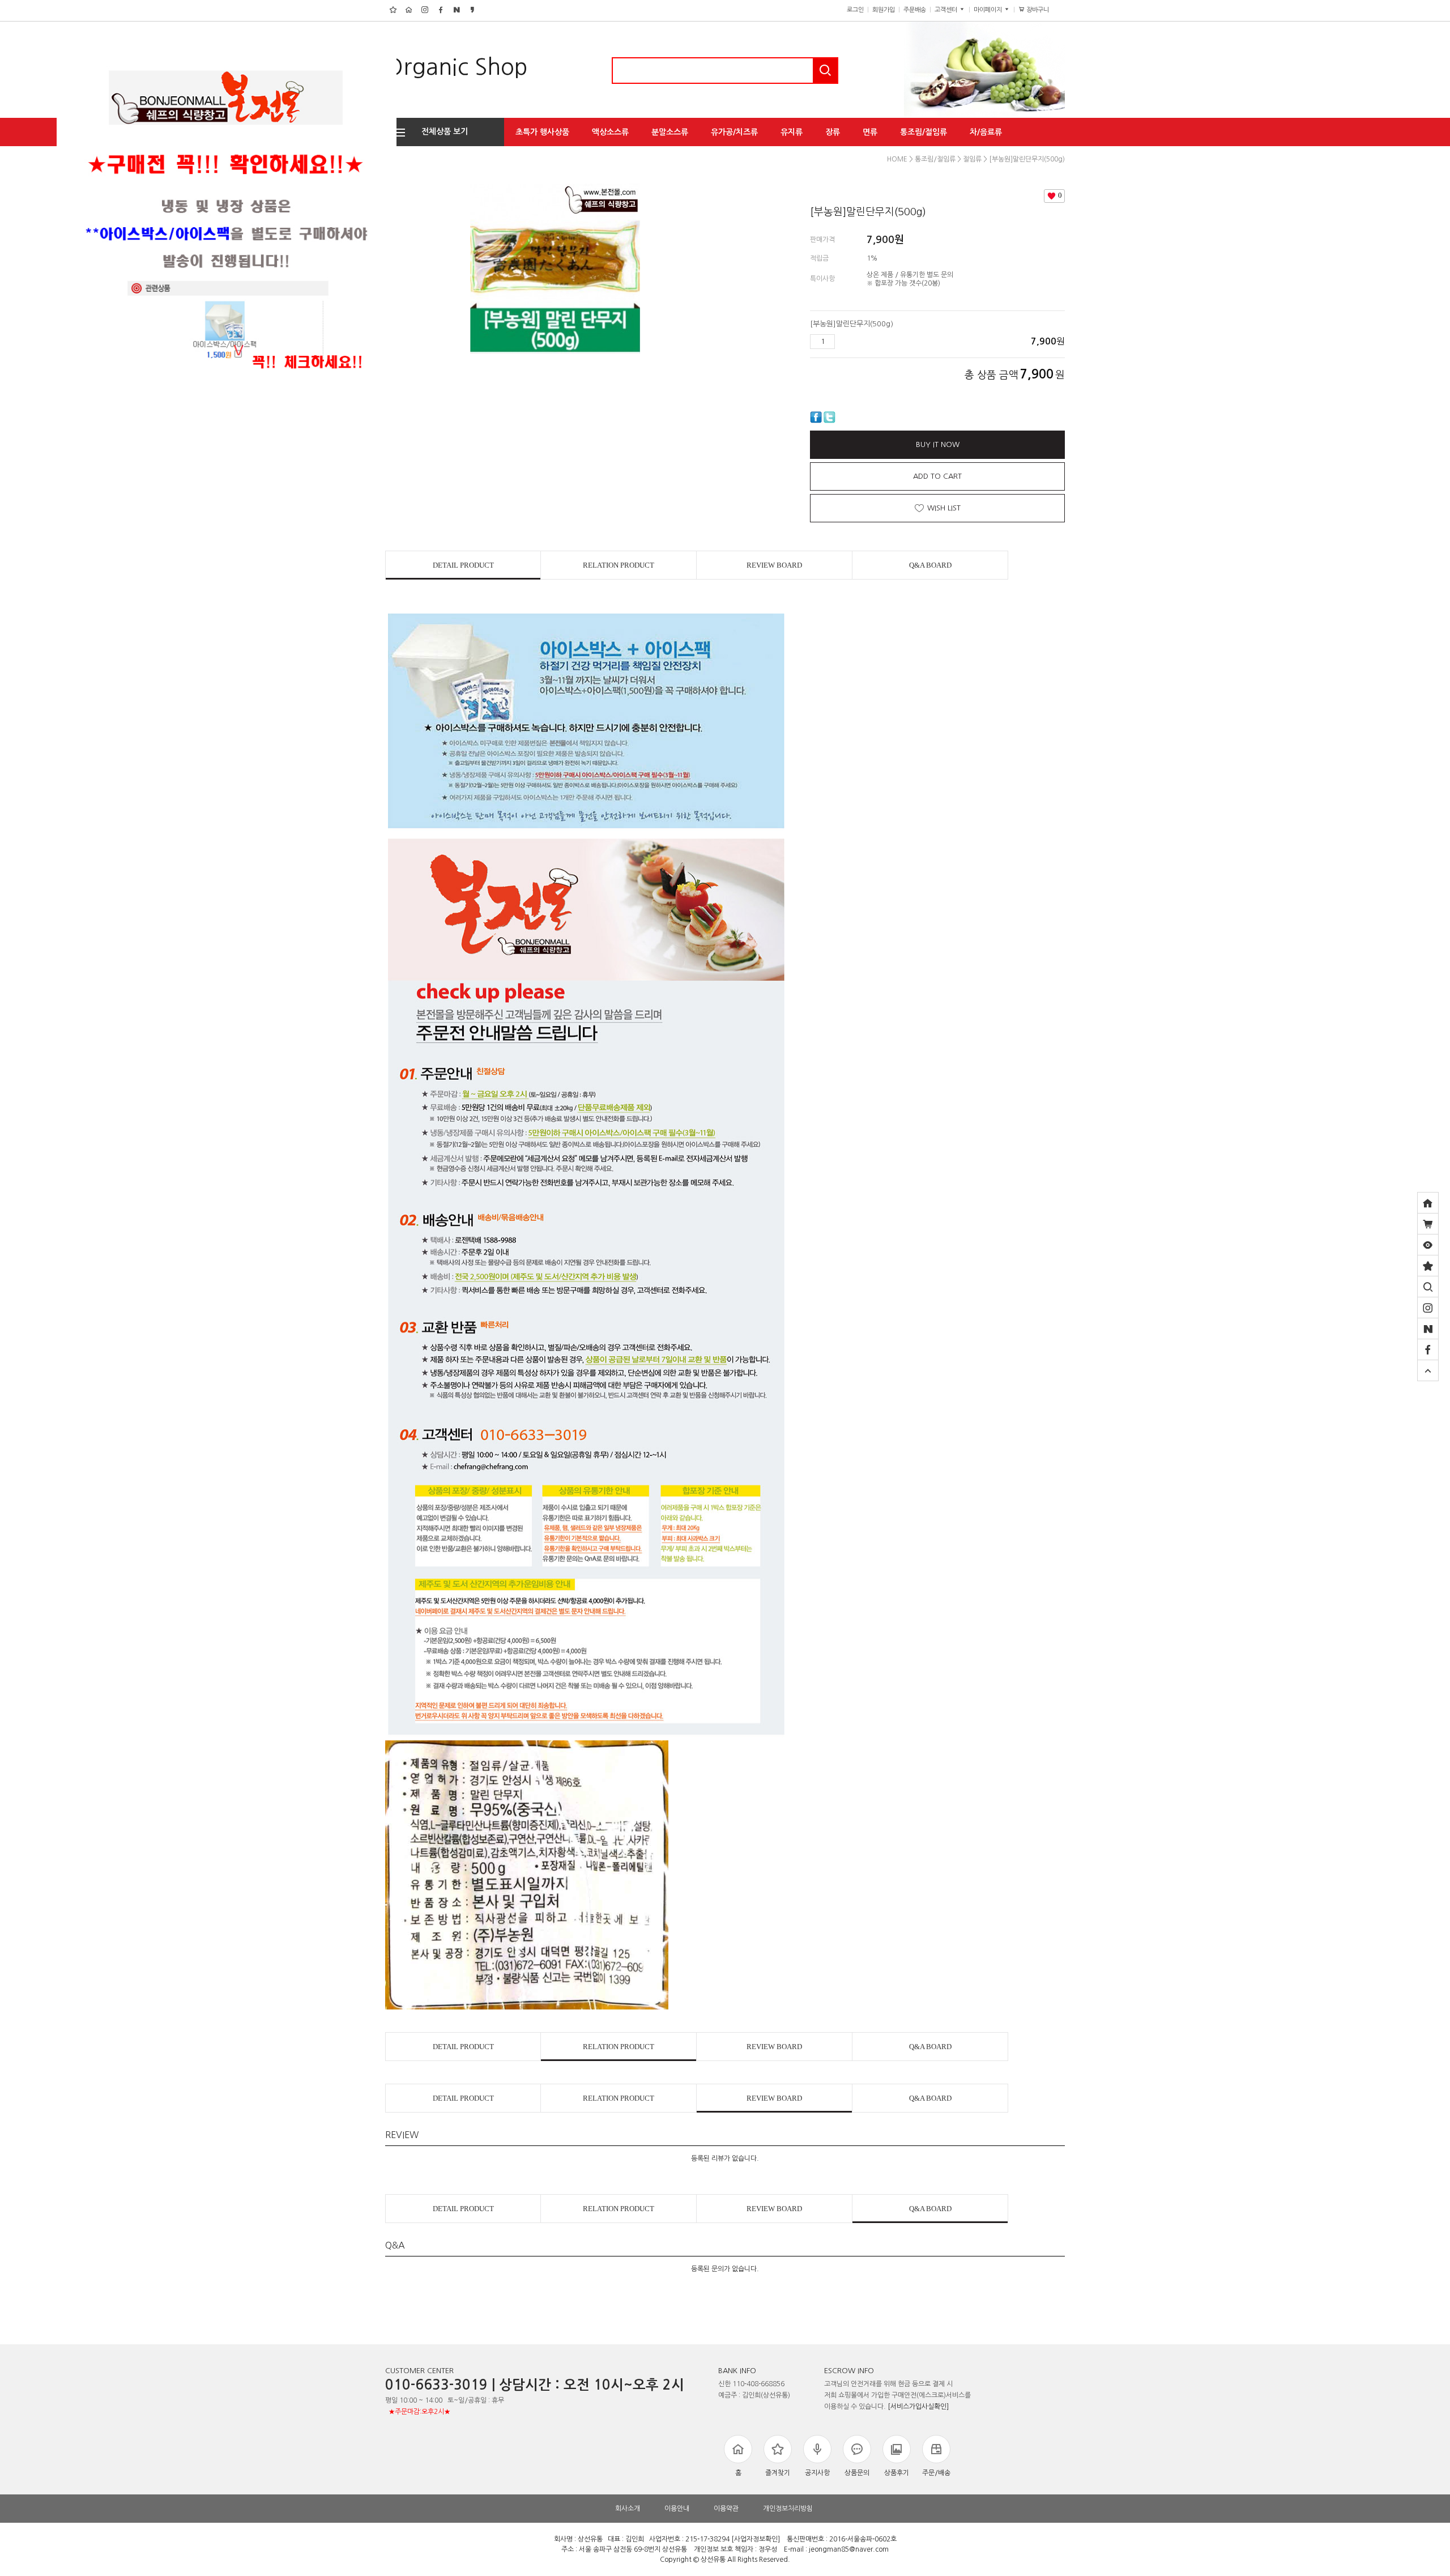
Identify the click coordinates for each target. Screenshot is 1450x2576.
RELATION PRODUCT (619, 565)
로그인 (855, 10)
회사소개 (628, 2509)
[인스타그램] (1428, 1308)
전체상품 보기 (441, 131)
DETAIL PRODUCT (463, 565)
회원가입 (884, 10)
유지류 (792, 132)
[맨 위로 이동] (1428, 1370)
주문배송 (915, 10)
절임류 (972, 159)
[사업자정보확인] (756, 2539)
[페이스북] (1428, 1349)
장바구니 (1042, 10)
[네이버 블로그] (1428, 1329)
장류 (833, 132)
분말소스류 (670, 132)
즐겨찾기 (778, 2473)
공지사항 (817, 2473)
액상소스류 (610, 132)
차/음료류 (986, 132)
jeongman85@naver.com (849, 2549)
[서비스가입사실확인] (918, 2407)
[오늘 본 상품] (1428, 1245)
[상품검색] (1428, 1287)
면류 (870, 132)
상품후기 (897, 2473)
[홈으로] (1428, 1203)
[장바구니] (1428, 1224)
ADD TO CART (937, 476)
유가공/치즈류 (734, 132)
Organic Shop (457, 67)
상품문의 (857, 2473)
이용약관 (726, 2509)
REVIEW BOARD (774, 565)
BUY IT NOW (938, 444)
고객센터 (947, 10)
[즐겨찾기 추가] (1428, 1266)
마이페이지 (989, 10)
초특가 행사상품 (542, 132)
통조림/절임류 (924, 132)
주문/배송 (936, 2473)
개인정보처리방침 (788, 2509)
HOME (897, 159)
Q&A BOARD (930, 565)
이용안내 (677, 2509)
